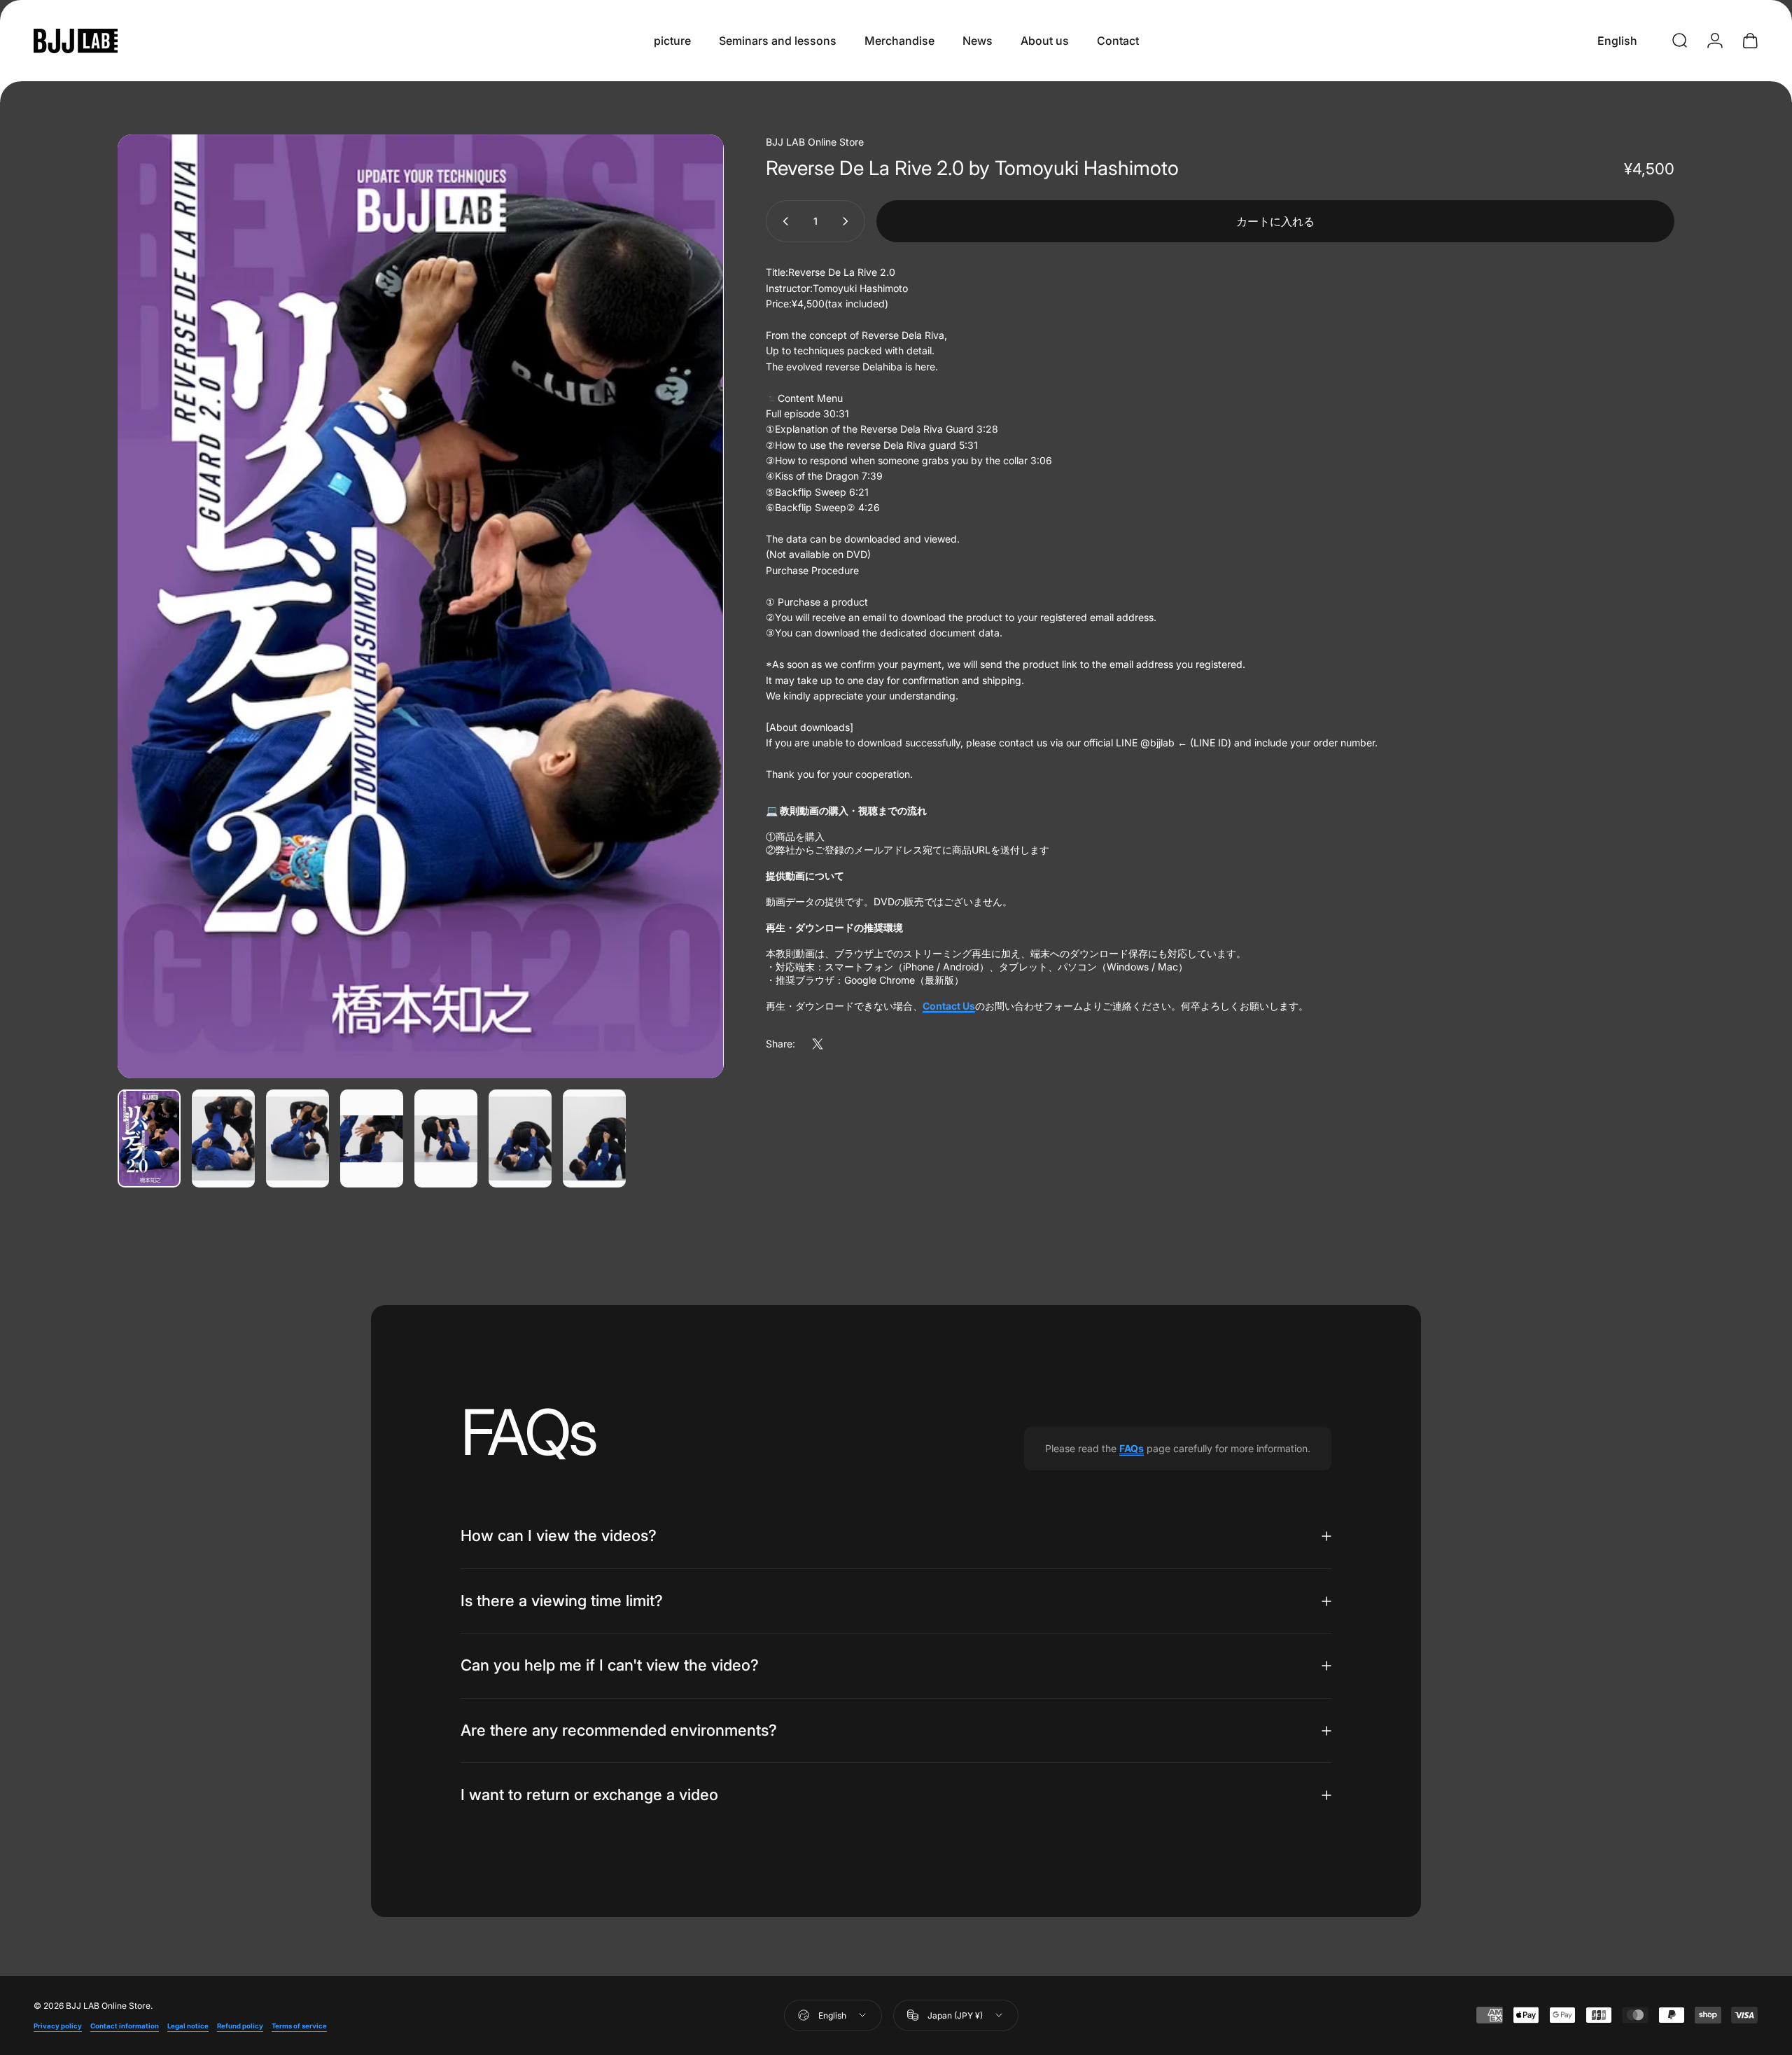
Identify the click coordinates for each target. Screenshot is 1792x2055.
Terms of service (299, 2026)
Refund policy (240, 2026)
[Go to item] (149, 1138)
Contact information (125, 2026)
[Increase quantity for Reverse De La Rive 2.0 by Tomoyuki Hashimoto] (848, 221)
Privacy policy (58, 2026)
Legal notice (188, 2026)
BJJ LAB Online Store (815, 142)
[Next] (687, 640)
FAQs (1132, 1448)
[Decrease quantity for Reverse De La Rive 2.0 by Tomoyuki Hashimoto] (783, 221)
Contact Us (949, 1006)
